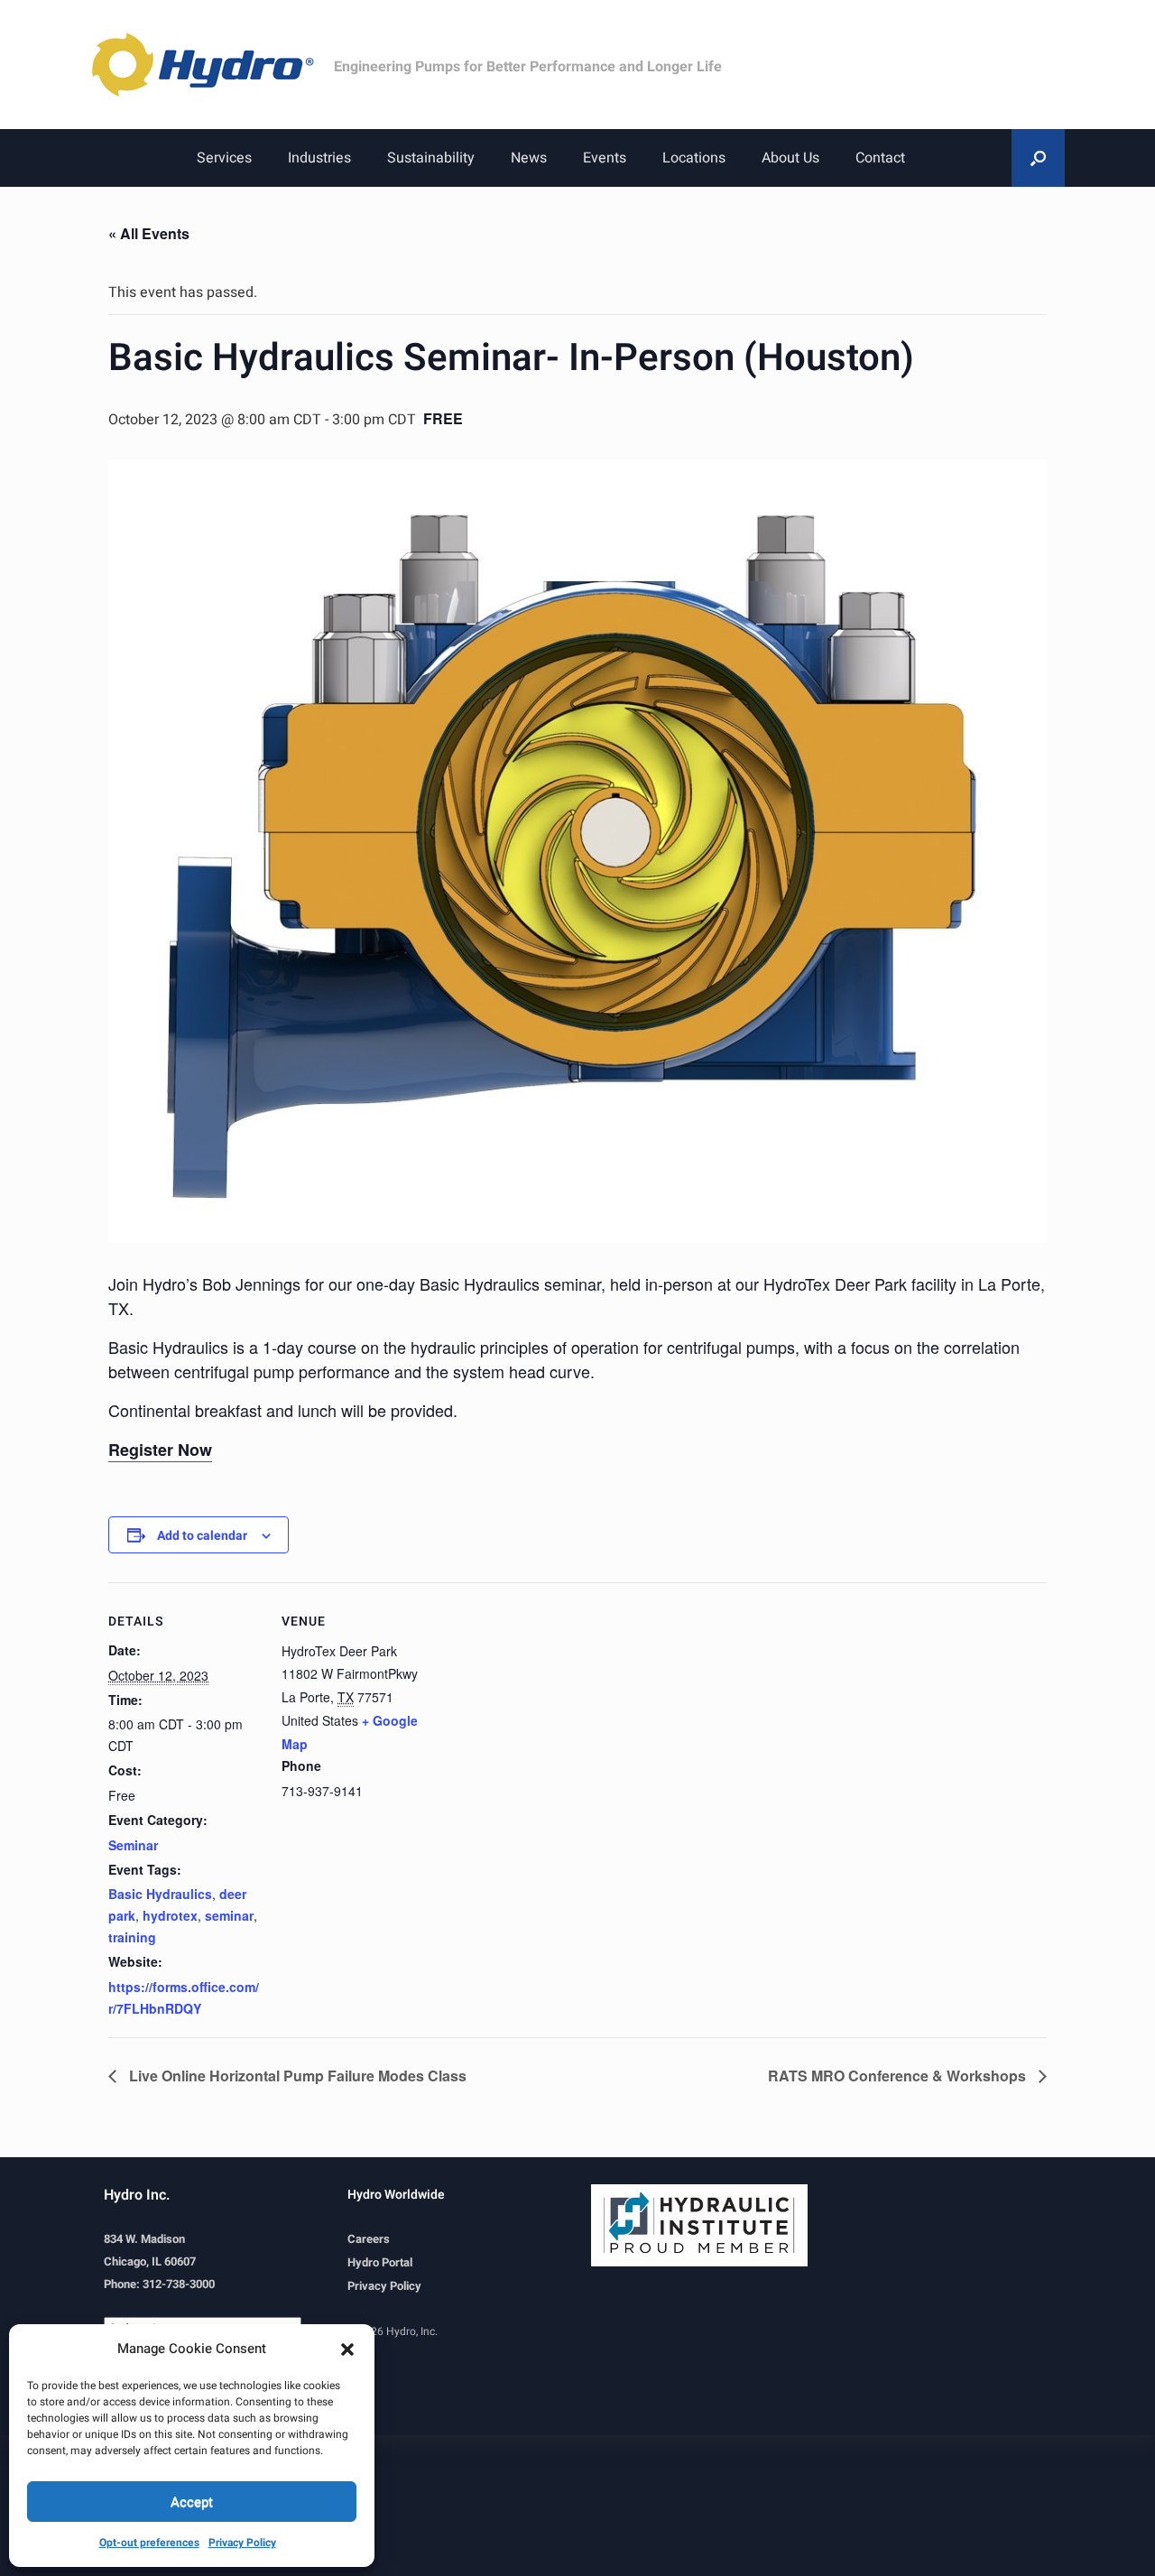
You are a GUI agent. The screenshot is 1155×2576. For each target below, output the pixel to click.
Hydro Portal (380, 2262)
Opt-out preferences (149, 2543)
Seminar (133, 1845)
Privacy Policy (242, 2543)
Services (224, 158)
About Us (790, 158)
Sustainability (431, 158)
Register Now (160, 1450)
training (132, 1937)
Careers (369, 2239)
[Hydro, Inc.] (212, 65)
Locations (694, 158)
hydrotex (170, 1915)
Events (605, 158)
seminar (229, 1915)
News (529, 158)
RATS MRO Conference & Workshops (899, 2076)
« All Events (149, 233)
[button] (347, 2349)
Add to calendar (202, 1536)
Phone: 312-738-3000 (159, 2284)
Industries (319, 158)
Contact (880, 158)
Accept (192, 2502)
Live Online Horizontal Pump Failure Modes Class (296, 2076)
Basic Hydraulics (160, 1894)
